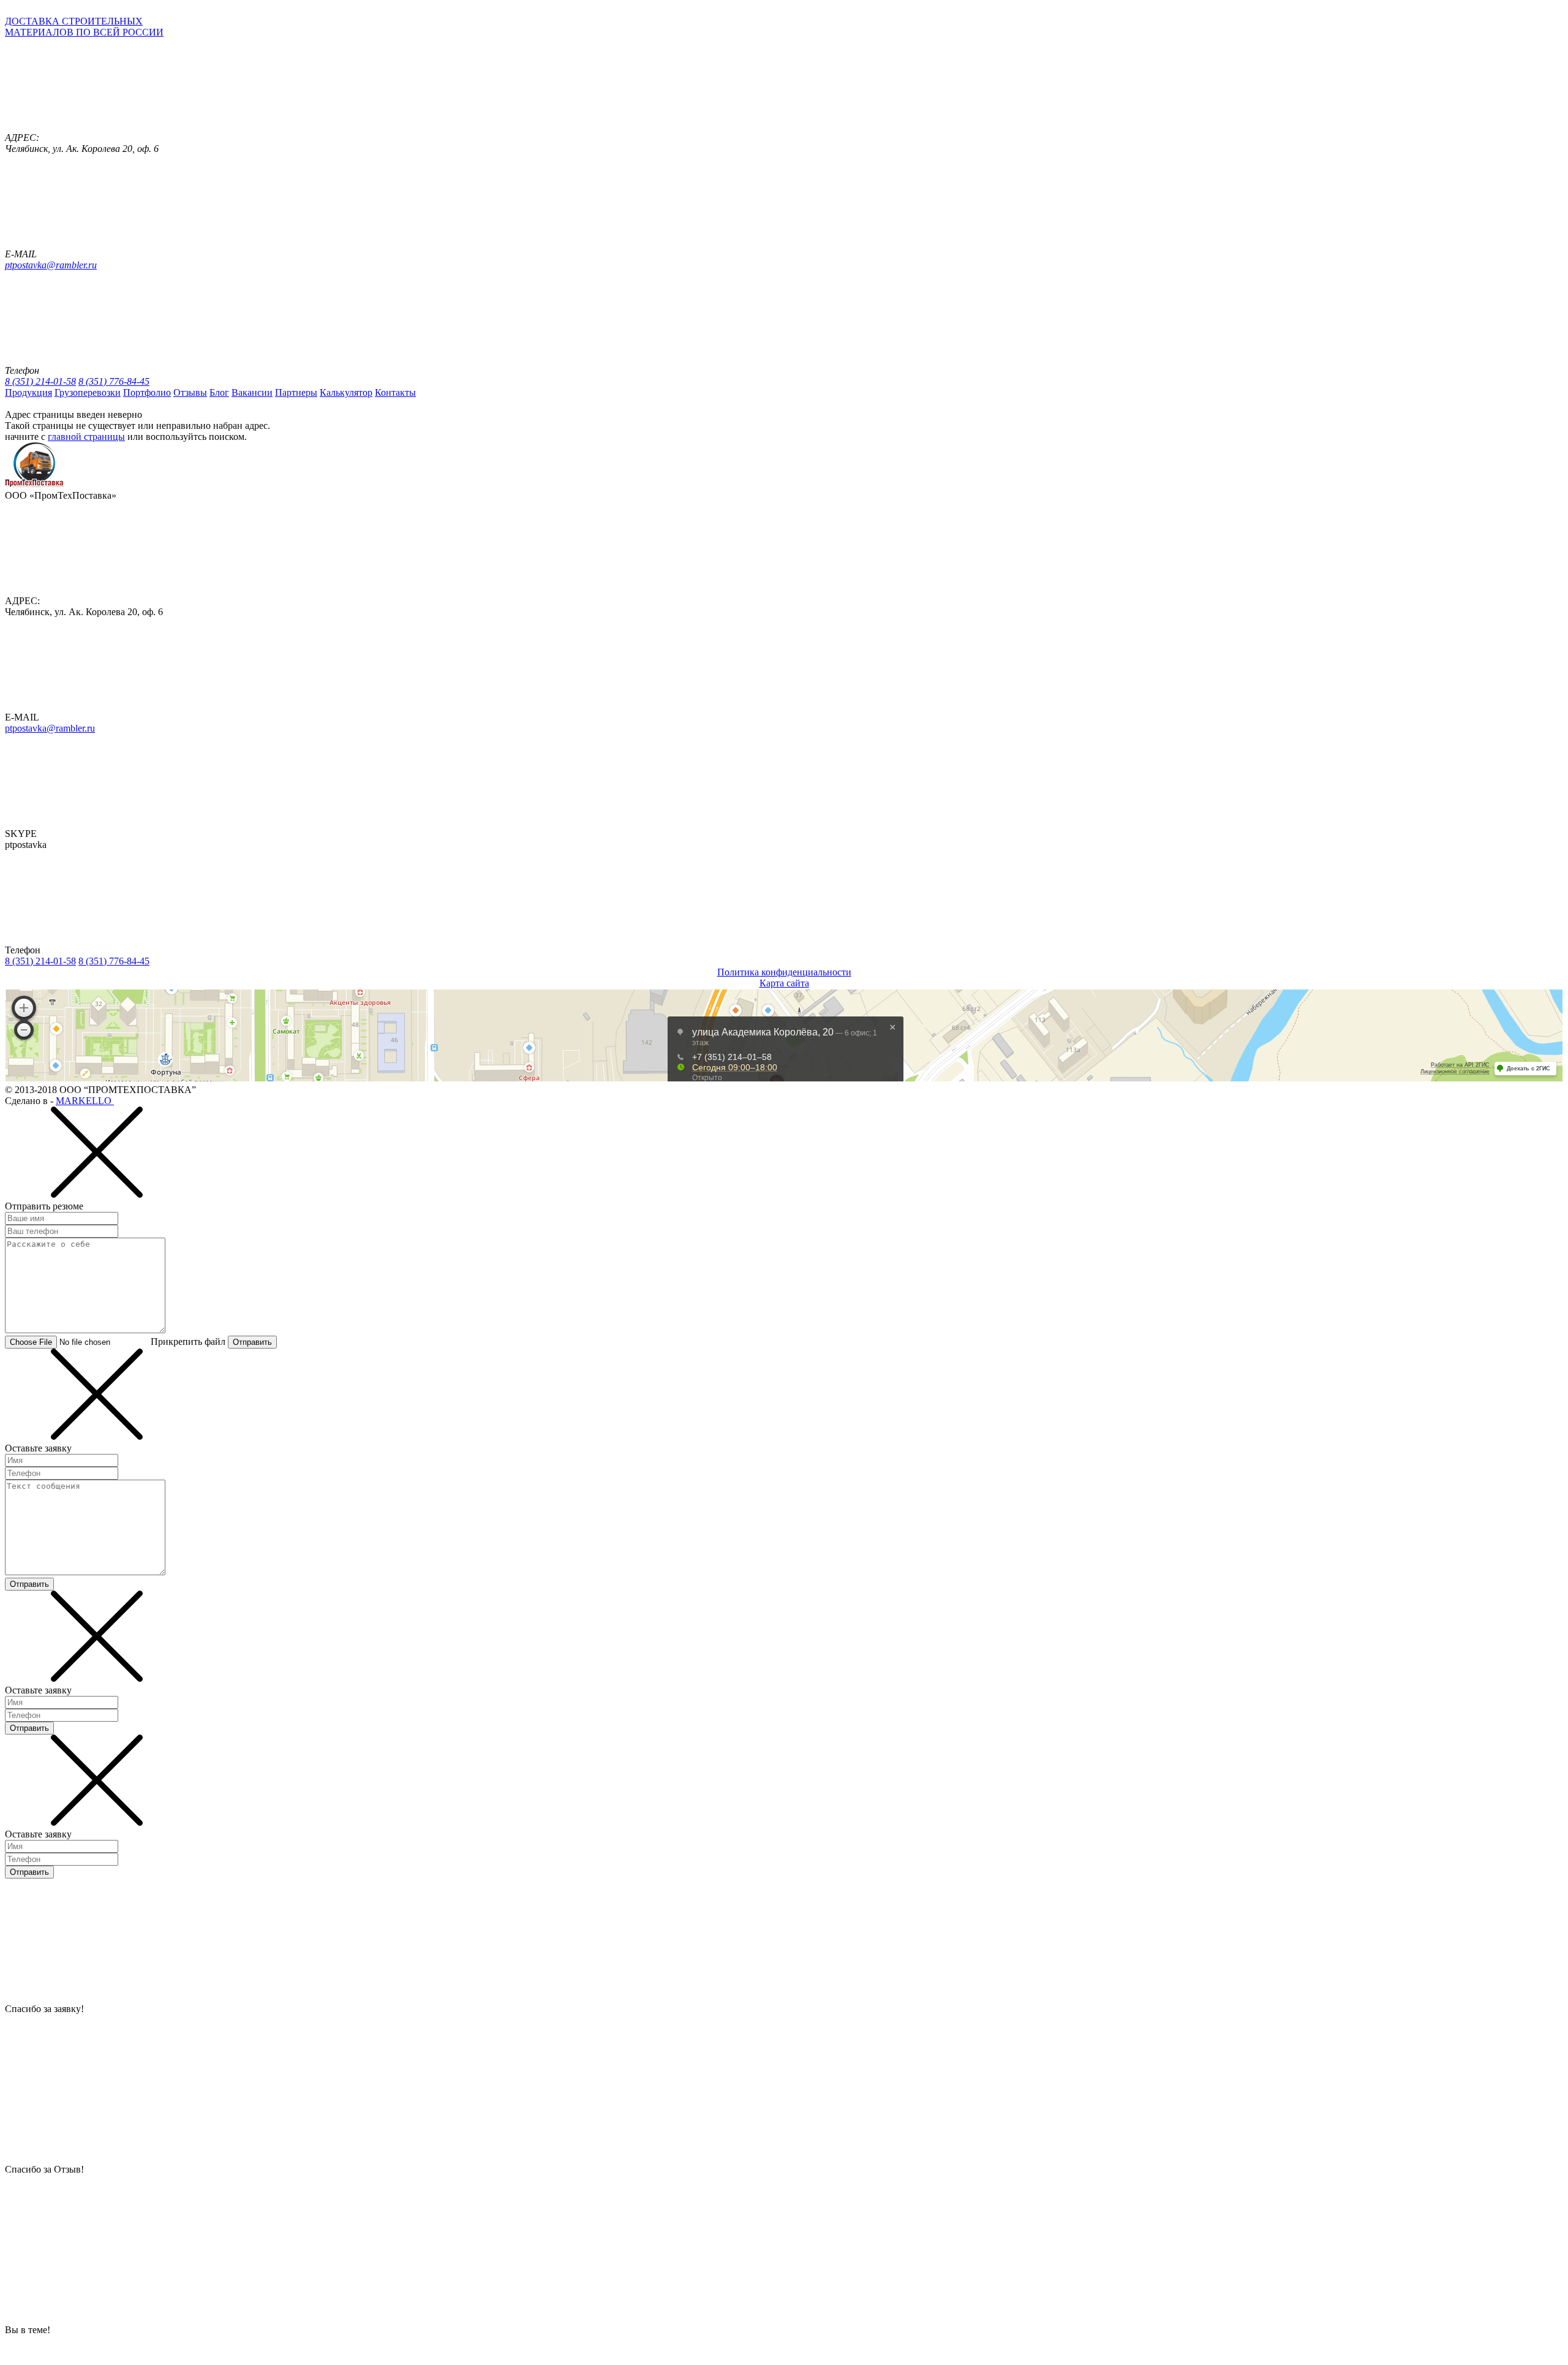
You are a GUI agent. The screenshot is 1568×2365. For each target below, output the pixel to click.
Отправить (252, 1342)
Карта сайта (784, 983)
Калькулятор (346, 392)
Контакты (395, 392)
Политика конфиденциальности (784, 972)
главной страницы (86, 437)
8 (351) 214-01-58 (40, 381)
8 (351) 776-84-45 (114, 381)
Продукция (28, 392)
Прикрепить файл (188, 1341)
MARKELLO (85, 1101)
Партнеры (296, 392)
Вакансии (252, 392)
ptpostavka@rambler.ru (51, 265)
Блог (219, 392)
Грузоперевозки (88, 392)
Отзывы (190, 392)
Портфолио (147, 392)
